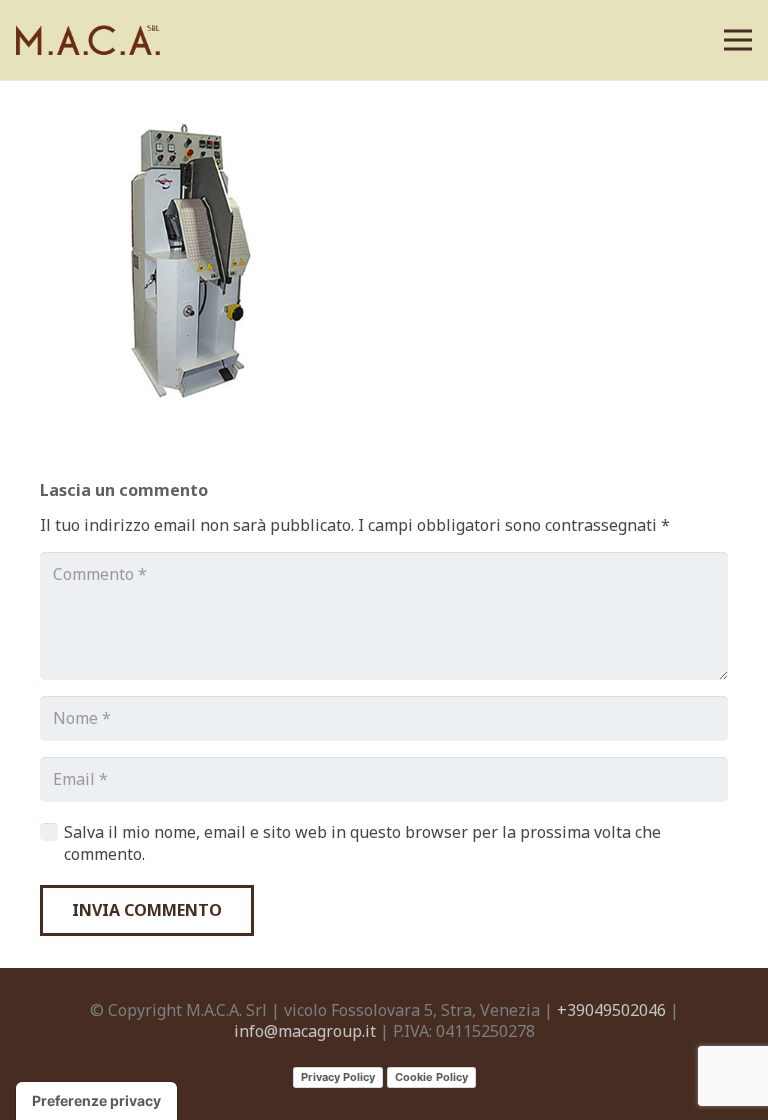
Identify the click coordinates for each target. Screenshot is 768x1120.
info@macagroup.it (305, 1031)
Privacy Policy (338, 1077)
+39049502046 (611, 1010)
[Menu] (738, 40)
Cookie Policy (431, 1077)
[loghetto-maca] (91, 40)
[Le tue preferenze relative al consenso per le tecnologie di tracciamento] (96, 1101)
